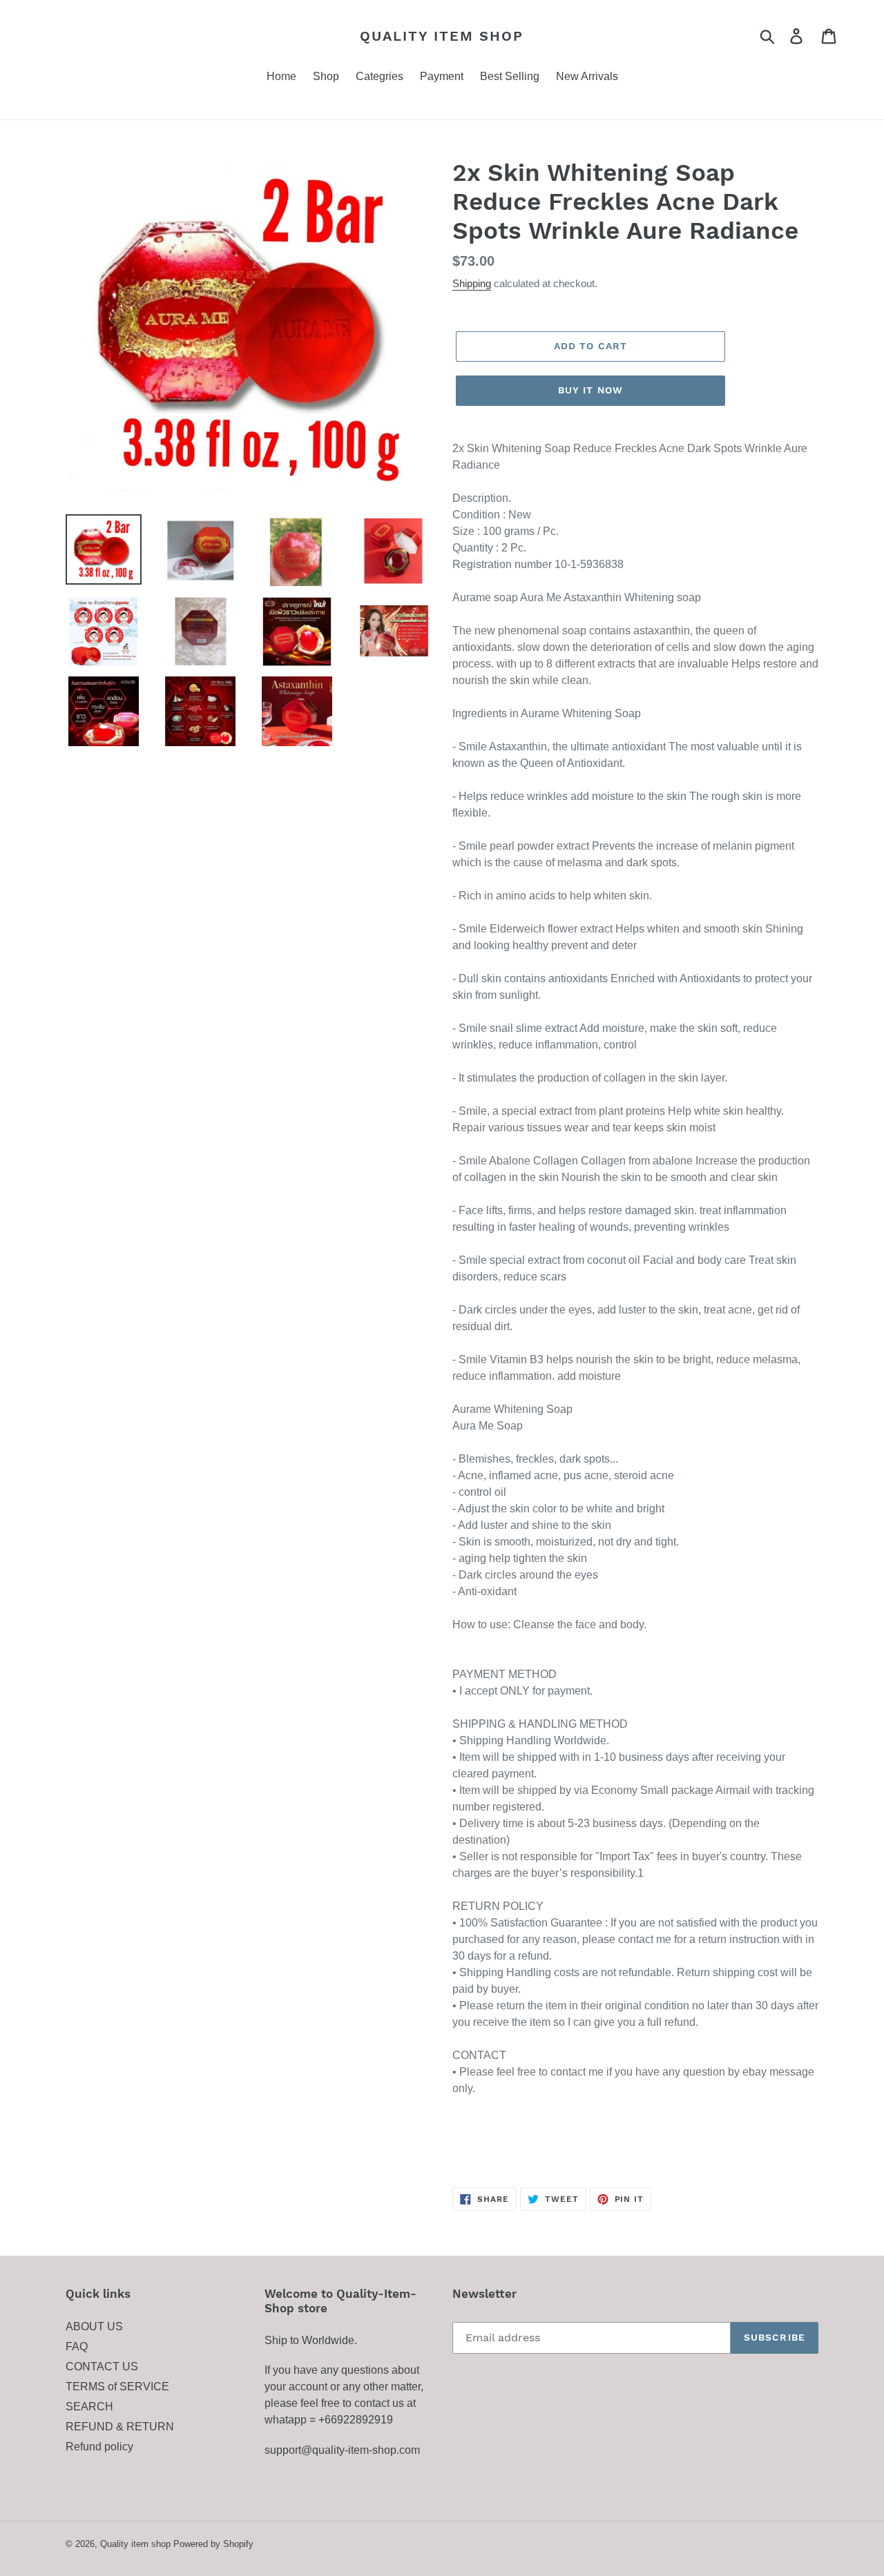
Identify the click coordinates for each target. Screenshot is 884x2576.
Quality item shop (442, 36)
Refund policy (99, 2447)
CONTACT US (102, 2367)
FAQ (77, 2346)
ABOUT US (94, 2326)
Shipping (472, 283)
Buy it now (590, 390)
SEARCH (89, 2407)
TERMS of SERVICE (117, 2387)
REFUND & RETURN (120, 2427)
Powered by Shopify (213, 2544)
